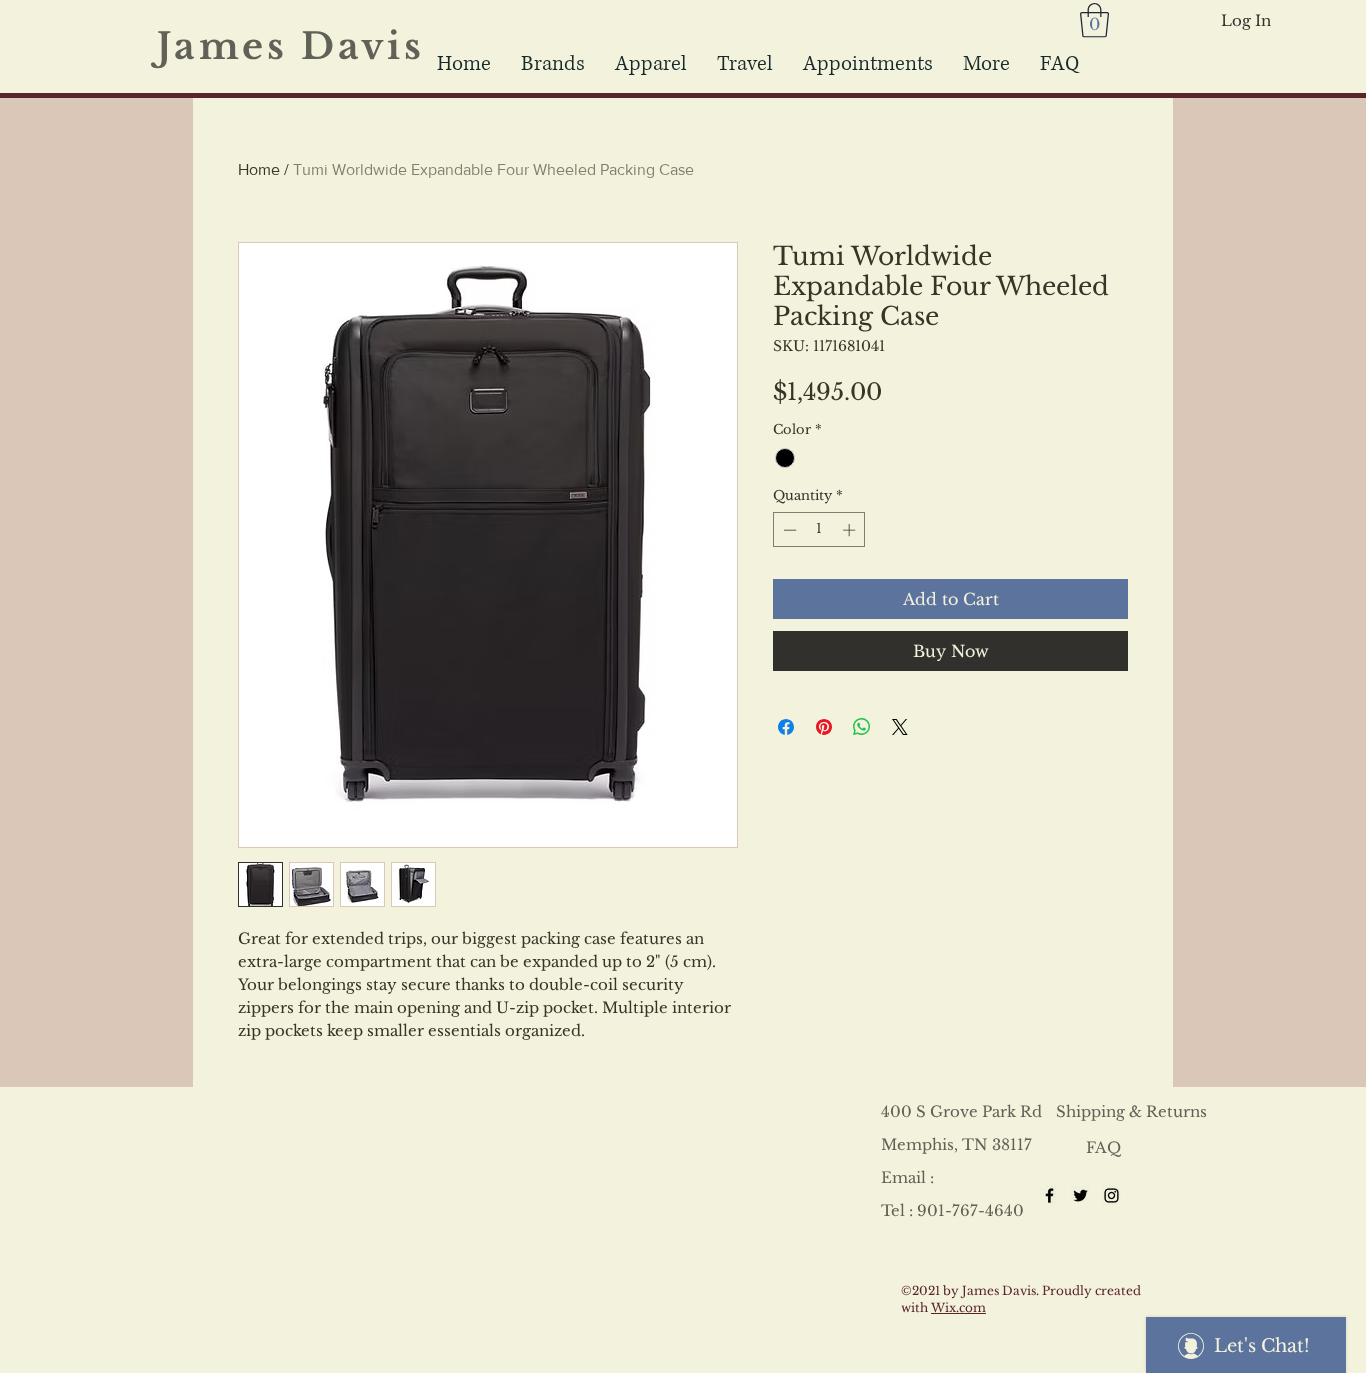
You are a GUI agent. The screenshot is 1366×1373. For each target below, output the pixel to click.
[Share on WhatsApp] (862, 727)
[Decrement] (788, 530)
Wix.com (958, 1307)
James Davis (304, 46)
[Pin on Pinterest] (824, 727)
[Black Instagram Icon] (1111, 1195)
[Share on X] (900, 727)
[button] (745, 64)
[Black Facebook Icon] (1049, 1195)
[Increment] (851, 530)
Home (259, 169)
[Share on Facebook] (786, 727)
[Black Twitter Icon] (1080, 1195)
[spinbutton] (819, 530)
